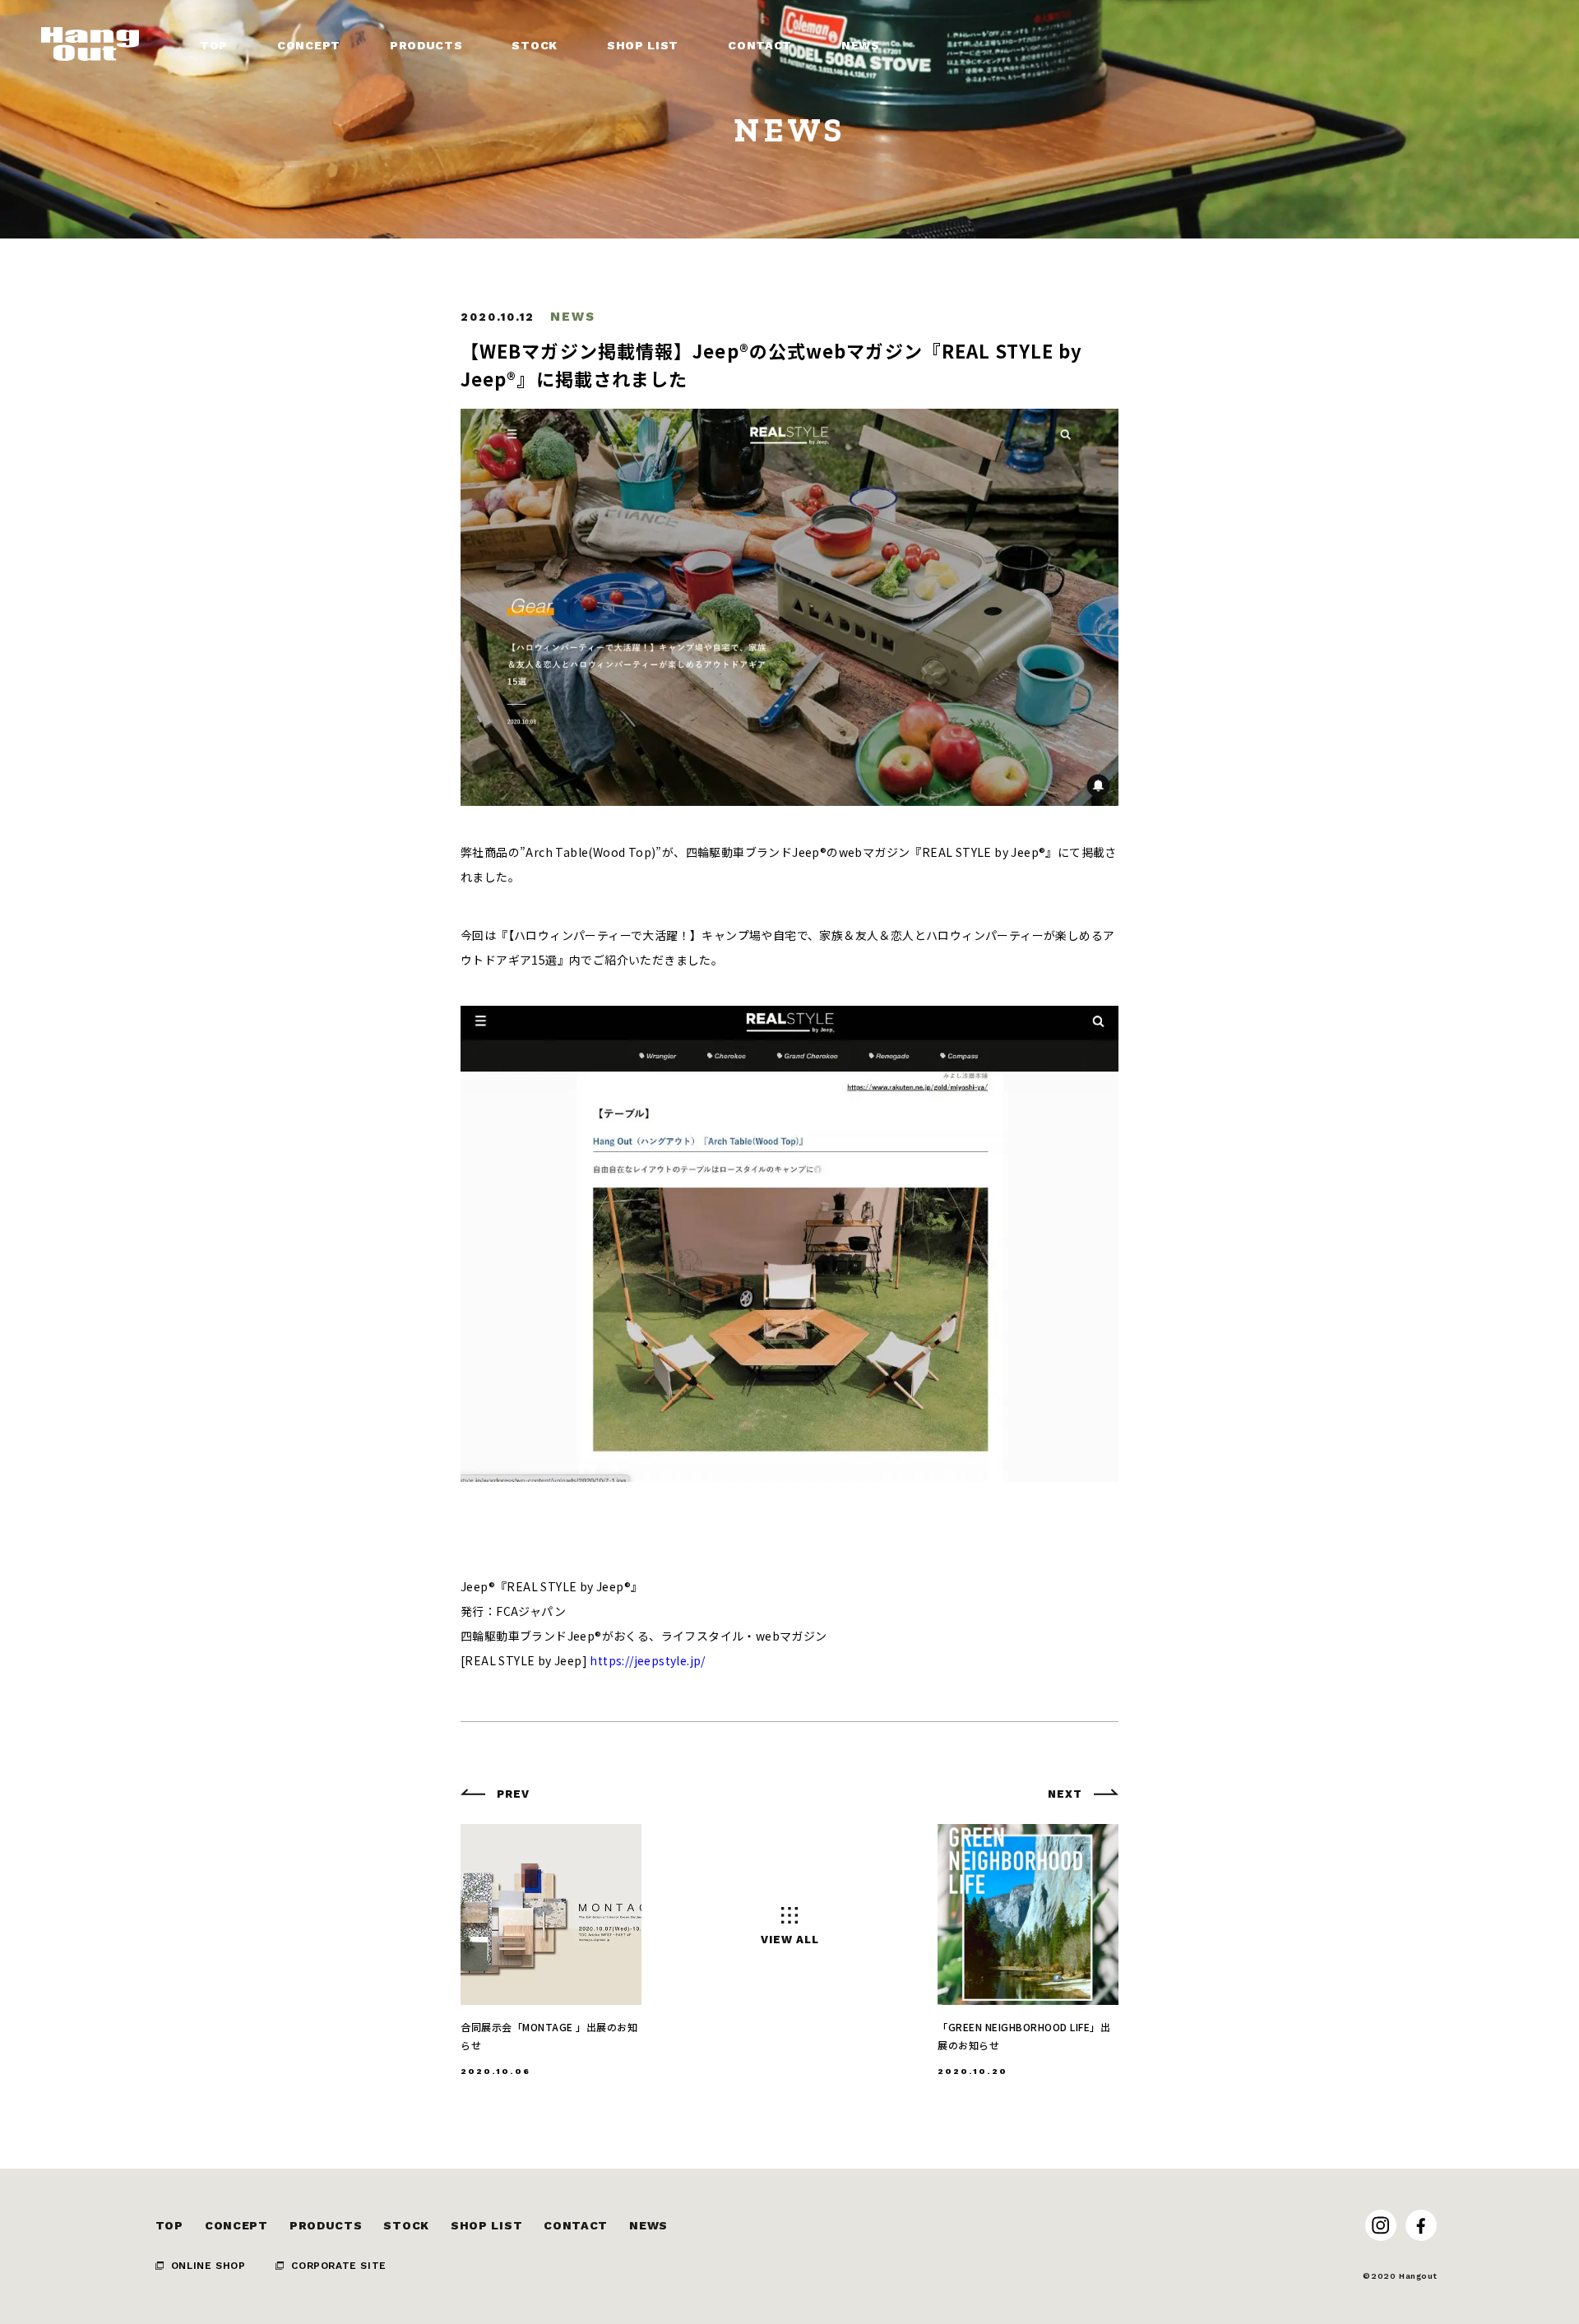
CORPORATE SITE (338, 2266)
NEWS (648, 2225)
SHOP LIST (486, 2225)
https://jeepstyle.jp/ (647, 1660)
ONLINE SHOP (208, 2266)
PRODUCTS (326, 2225)
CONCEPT (236, 2225)
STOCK (406, 2225)
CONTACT (576, 2225)
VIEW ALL (790, 1940)
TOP (169, 2225)
